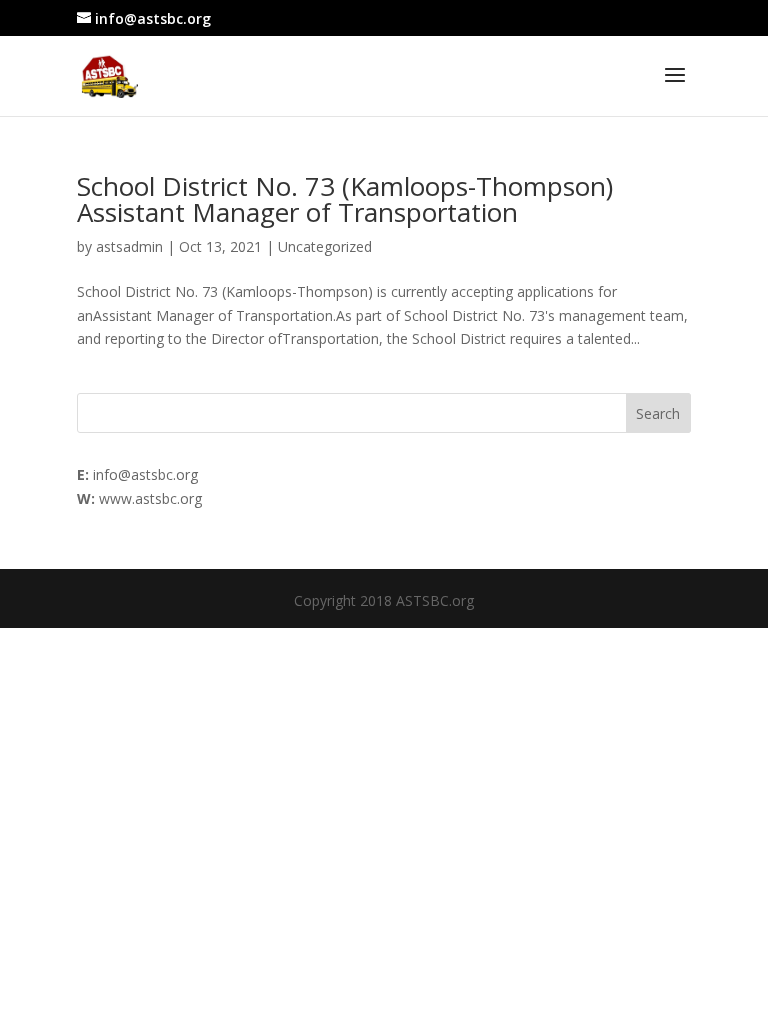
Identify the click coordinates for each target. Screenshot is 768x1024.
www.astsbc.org (150, 498)
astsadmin (129, 246)
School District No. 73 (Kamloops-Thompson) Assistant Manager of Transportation (345, 199)
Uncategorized (325, 246)
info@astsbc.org (145, 474)
